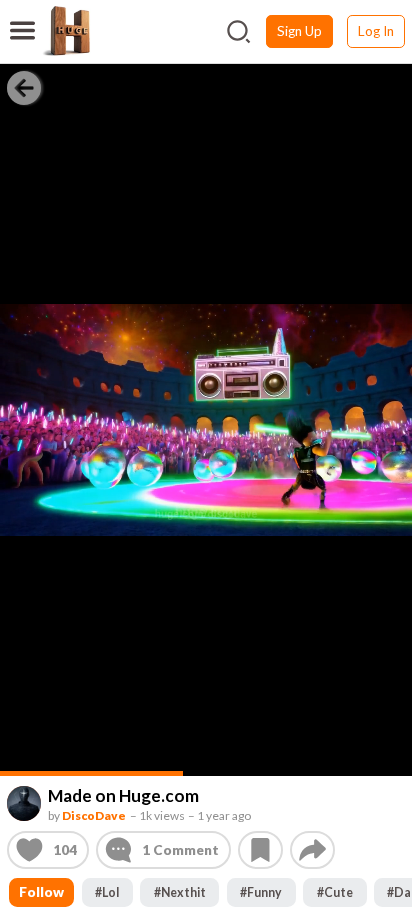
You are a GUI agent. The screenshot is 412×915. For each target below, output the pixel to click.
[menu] (22, 18)
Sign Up (299, 31)
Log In (376, 31)
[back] (24, 87)
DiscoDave (94, 814)
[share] (312, 850)
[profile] (24, 803)
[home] (66, 31)
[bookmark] (260, 850)
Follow (41, 892)
